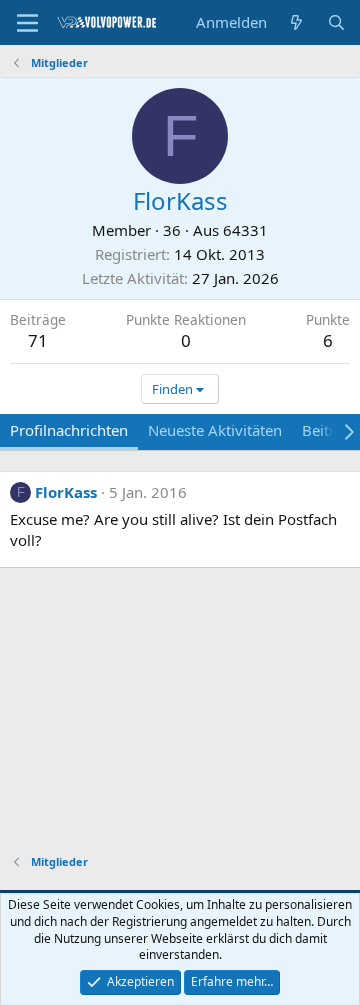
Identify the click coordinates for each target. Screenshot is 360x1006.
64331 (245, 230)
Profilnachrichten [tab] (69, 430)
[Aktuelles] (296, 22)
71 (38, 340)
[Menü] (27, 23)
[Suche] (336, 22)
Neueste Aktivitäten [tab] (215, 430)
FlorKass (66, 492)
